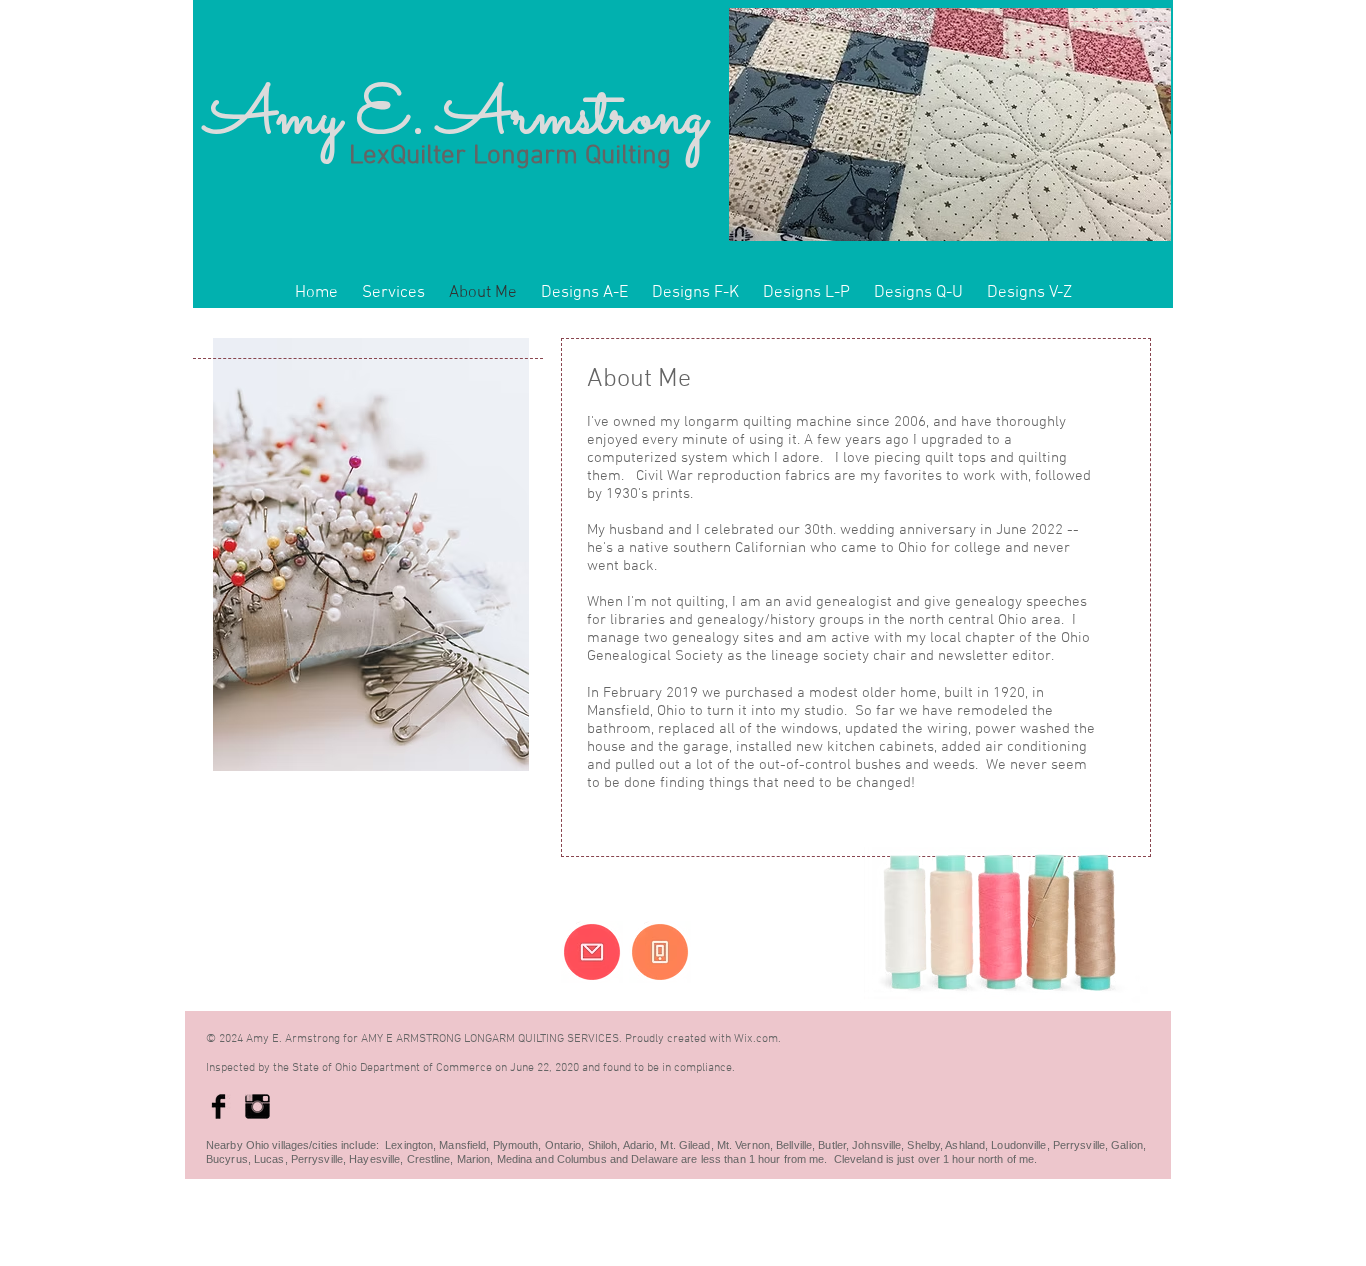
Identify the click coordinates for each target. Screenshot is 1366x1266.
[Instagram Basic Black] (257, 1106)
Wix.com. (757, 1039)
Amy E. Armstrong (456, 118)
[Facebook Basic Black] (218, 1106)
